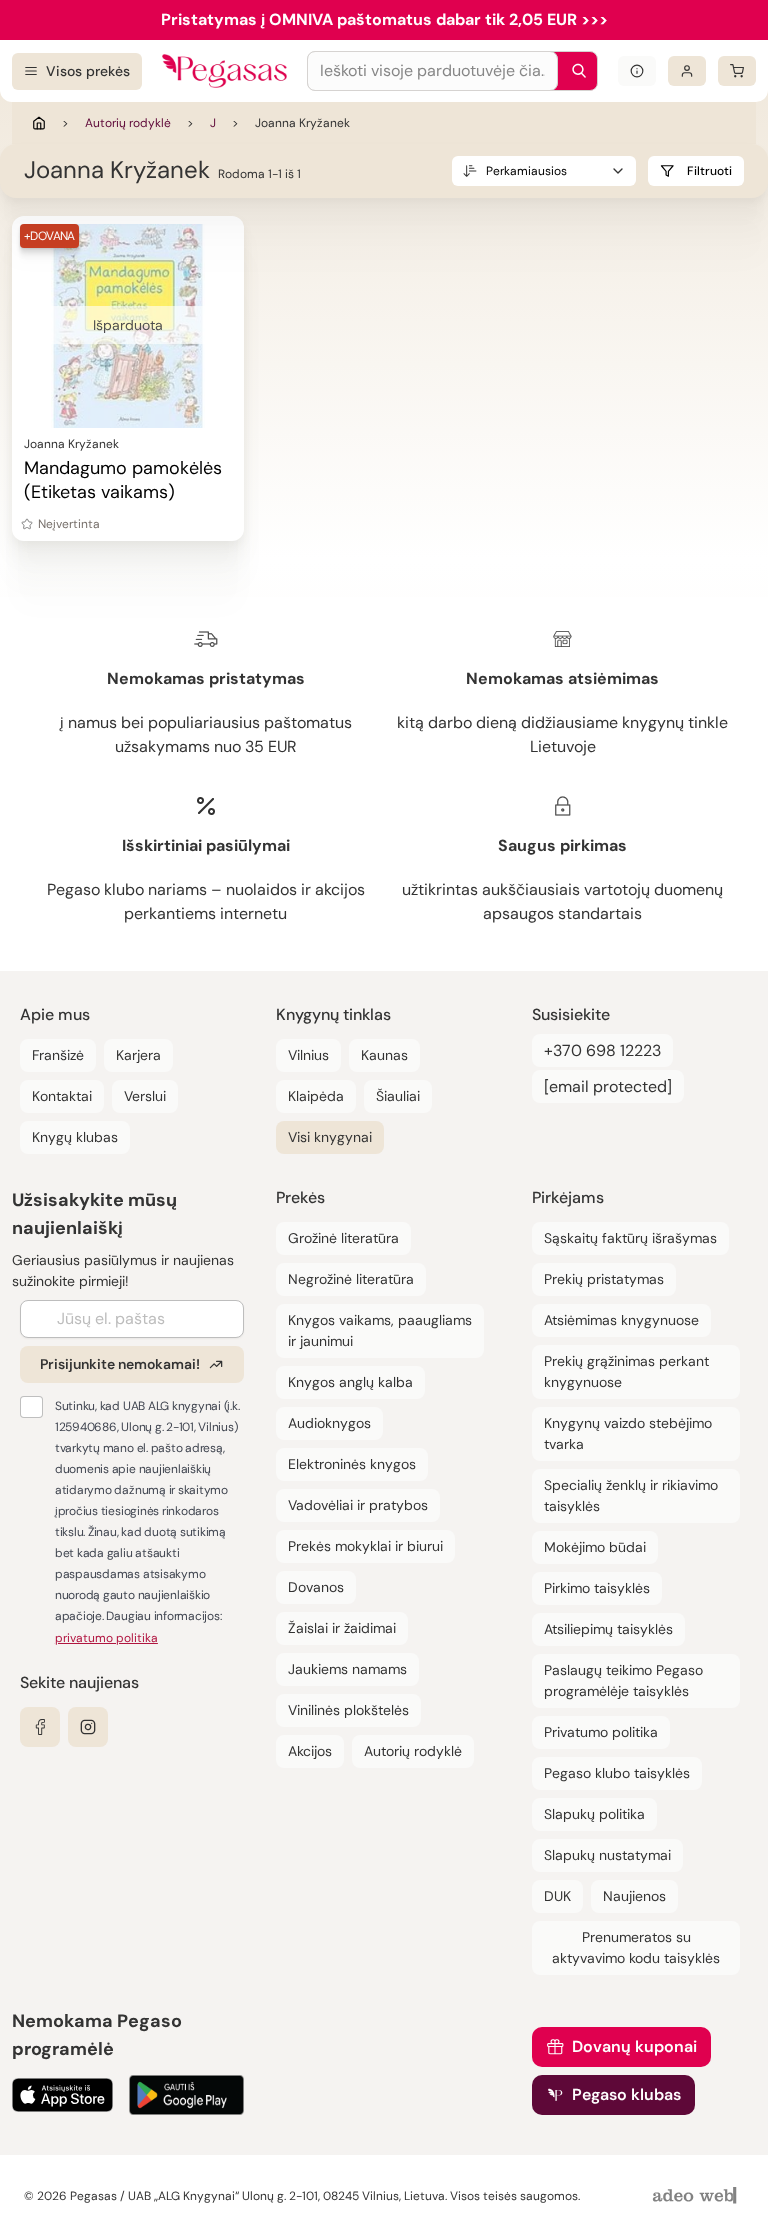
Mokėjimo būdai (595, 1547)
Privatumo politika (601, 1732)
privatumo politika (106, 1638)
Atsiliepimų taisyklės (608, 1629)
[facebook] (40, 1727)
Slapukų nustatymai (607, 1855)
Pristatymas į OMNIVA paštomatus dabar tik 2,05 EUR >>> (384, 19)
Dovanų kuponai (634, 2046)
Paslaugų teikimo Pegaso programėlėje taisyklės (623, 1680)
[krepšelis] (737, 71)
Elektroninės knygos (352, 1464)
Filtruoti (709, 171)
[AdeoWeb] (697, 2196)
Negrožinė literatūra (351, 1279)
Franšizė (58, 1055)
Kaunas (384, 1055)
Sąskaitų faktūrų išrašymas (630, 1238)
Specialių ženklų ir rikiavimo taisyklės (631, 1495)
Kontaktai (62, 1096)
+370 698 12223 (602, 1050)
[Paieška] (574, 71)
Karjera (138, 1055)
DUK (557, 1896)
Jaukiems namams (347, 1669)
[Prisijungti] (687, 71)
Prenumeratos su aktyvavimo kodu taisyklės (636, 1947)
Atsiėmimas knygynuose (621, 1320)
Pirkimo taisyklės (597, 1588)
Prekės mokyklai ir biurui (365, 1546)
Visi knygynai (330, 1137)
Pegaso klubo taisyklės (617, 1773)
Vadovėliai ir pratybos (358, 1505)
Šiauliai (398, 1096)
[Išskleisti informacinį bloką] (637, 71)
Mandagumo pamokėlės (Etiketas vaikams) (123, 480)
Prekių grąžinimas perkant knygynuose (626, 1371)
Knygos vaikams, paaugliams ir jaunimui (380, 1330)
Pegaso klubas (626, 2094)
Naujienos (634, 1896)
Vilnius (308, 1055)
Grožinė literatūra (343, 1238)
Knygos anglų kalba (350, 1382)
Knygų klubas (75, 1137)
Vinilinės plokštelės (348, 1710)
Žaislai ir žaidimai (342, 1628)
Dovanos (316, 1587)
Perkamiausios (526, 171)
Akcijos (310, 1751)
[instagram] (88, 1727)
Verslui (145, 1096)
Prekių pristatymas (604, 1279)
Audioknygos (329, 1423)
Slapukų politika (594, 1814)
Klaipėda (316, 1096)
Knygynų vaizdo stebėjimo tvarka (628, 1433)
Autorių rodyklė (128, 123)
